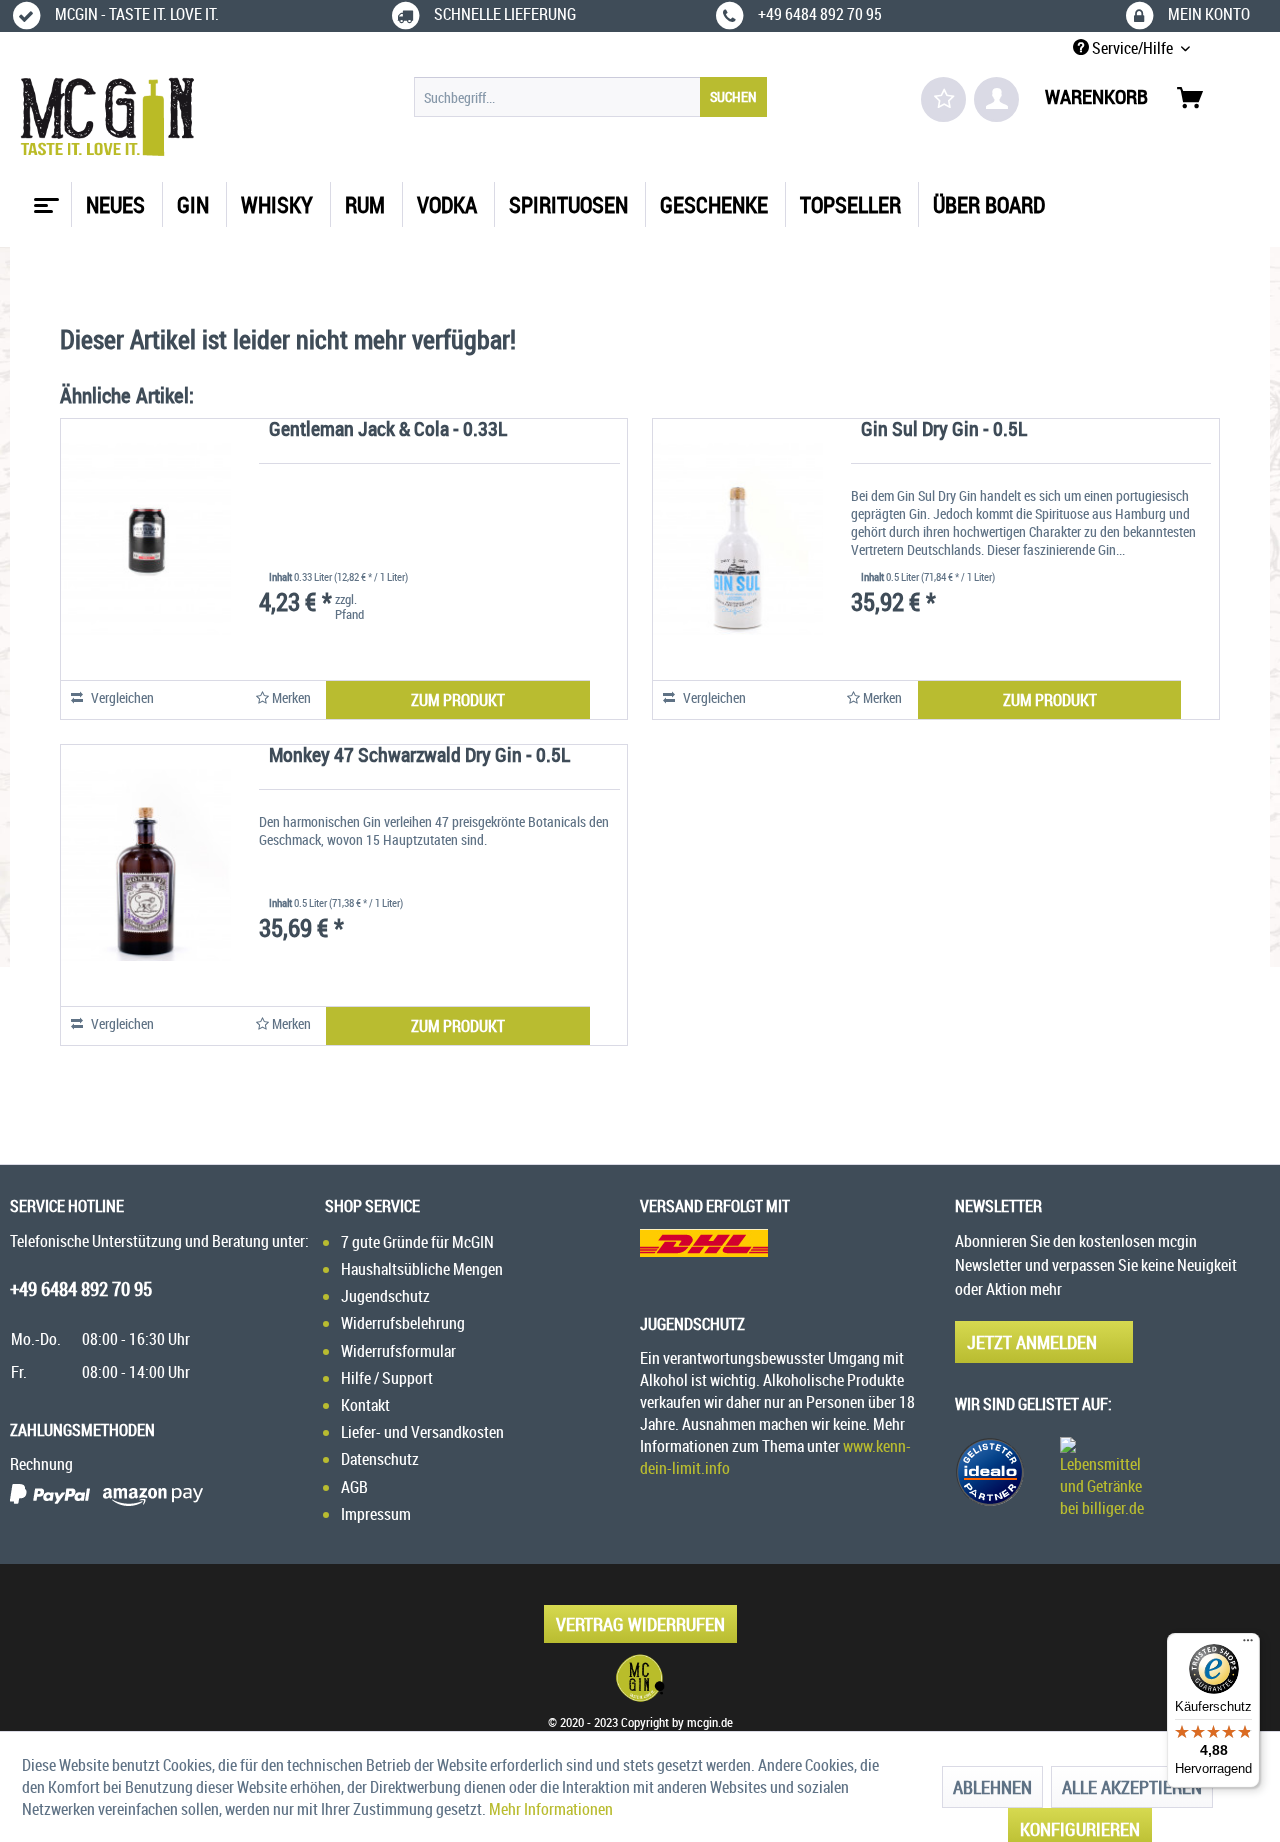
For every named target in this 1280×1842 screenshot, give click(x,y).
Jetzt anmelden (1032, 1342)
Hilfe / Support (387, 1378)
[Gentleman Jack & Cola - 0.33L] (146, 539)
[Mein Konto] (996, 99)
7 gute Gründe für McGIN (417, 1242)
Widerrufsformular (398, 1351)
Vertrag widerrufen (640, 1624)
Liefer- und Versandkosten (422, 1432)
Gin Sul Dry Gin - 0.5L (944, 430)
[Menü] (1248, 1645)
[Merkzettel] (943, 99)
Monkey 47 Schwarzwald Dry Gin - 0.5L (419, 756)
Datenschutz (380, 1459)
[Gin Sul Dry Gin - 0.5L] (738, 539)
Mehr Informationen (551, 1809)
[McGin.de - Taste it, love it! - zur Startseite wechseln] (107, 117)
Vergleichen (121, 697)
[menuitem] (590, 97)
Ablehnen (992, 1787)
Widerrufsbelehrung (403, 1323)
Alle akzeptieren (1132, 1787)
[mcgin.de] (640, 1678)
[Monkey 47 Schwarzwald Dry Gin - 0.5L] (146, 865)
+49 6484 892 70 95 (81, 1289)
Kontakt (365, 1405)
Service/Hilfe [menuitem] (1132, 48)
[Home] (44, 198)
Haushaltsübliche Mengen (422, 1269)
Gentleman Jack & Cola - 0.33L (388, 430)
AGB (354, 1487)
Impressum (376, 1514)
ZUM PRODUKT (458, 700)
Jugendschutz (385, 1296)
